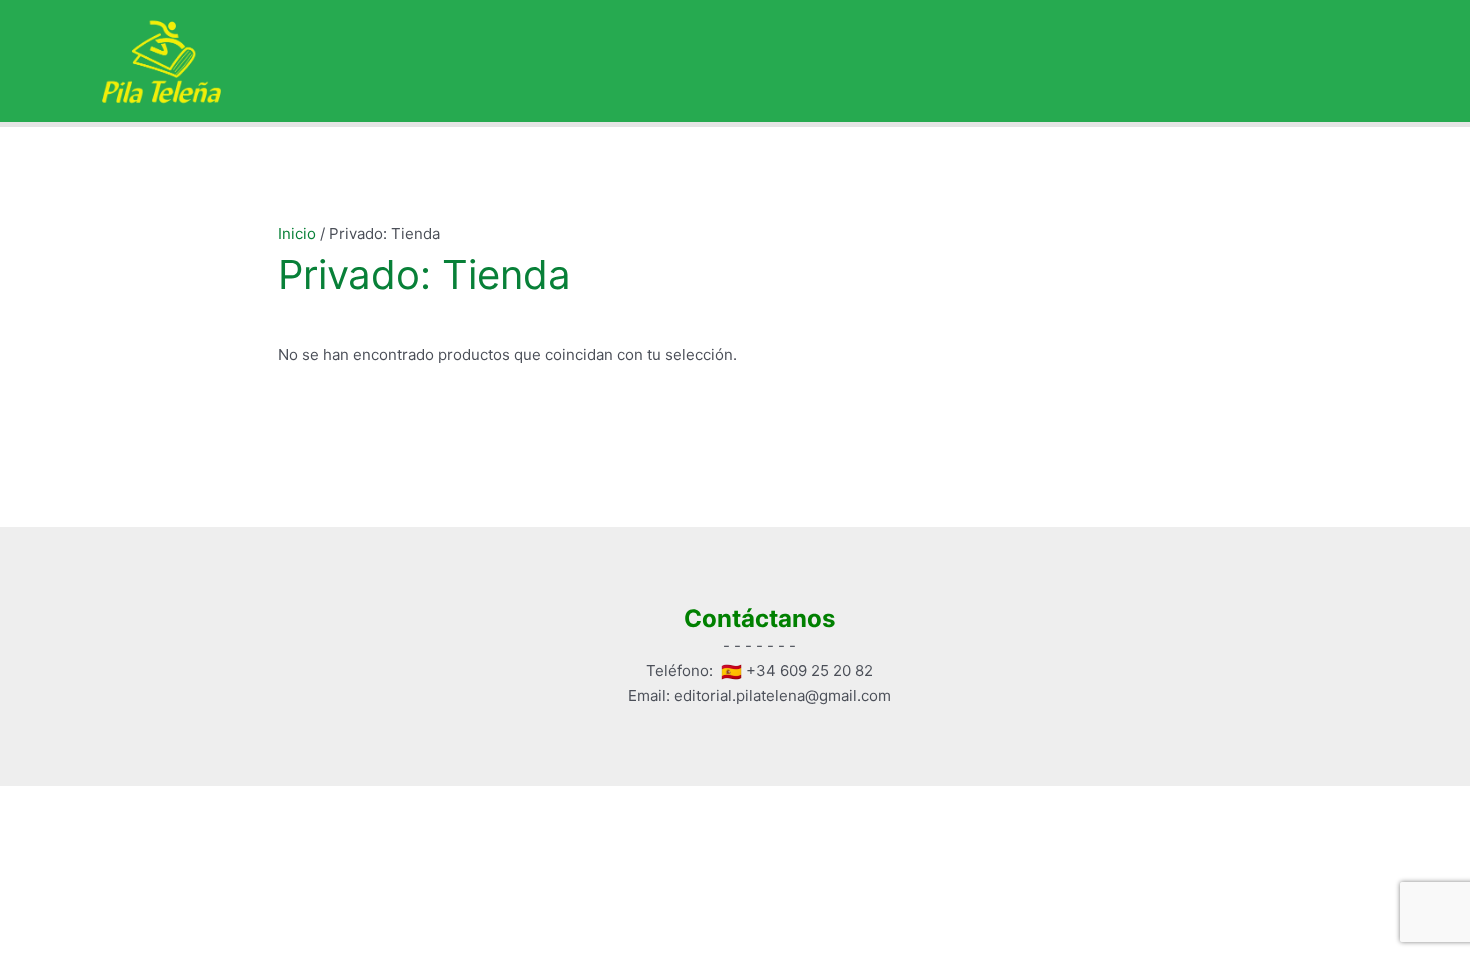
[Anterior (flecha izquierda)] (40, 830)
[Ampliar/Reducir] (40, 803)
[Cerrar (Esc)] (292, 803)
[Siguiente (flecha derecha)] (124, 830)
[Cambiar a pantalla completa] (124, 803)
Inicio (297, 233)
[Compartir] (208, 803)
